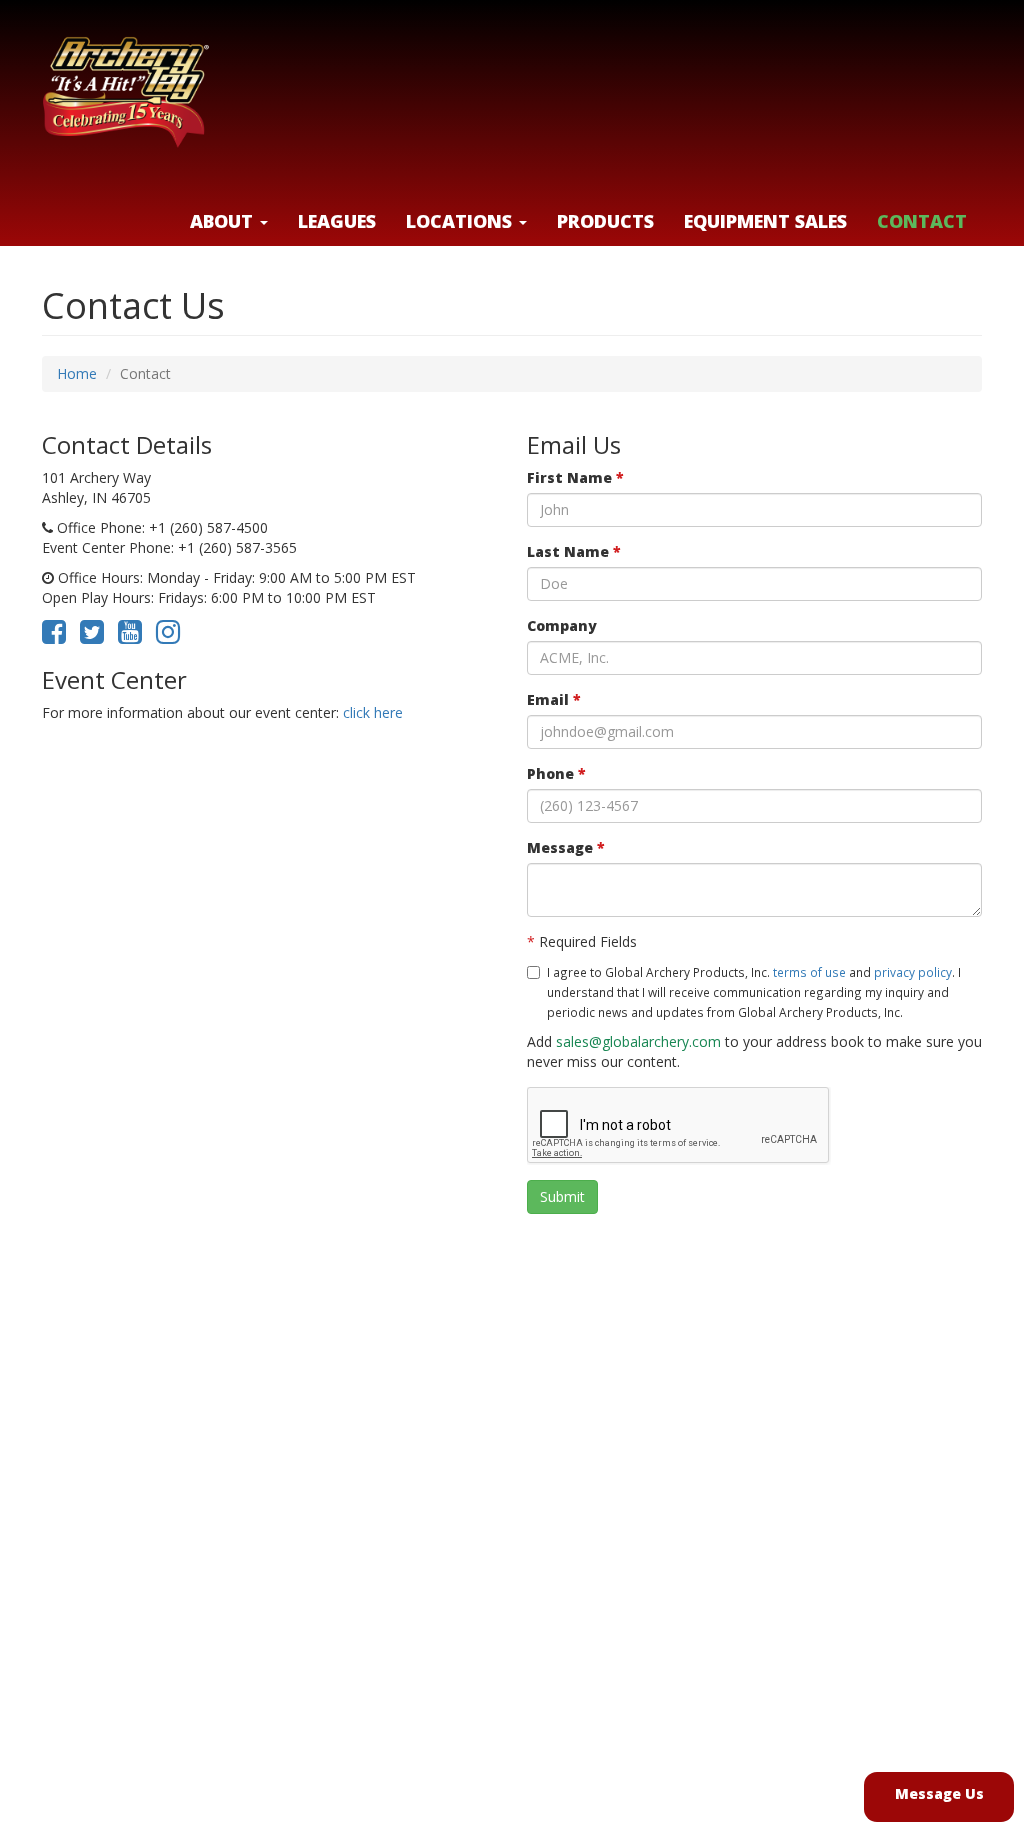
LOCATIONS (461, 221)
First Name (575, 477)
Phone (556, 773)
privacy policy (913, 972)
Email (554, 699)
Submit (562, 1196)
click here (373, 712)
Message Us (939, 1793)
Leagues (337, 221)
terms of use (809, 972)
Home (77, 373)
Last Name (574, 551)
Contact (922, 221)
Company (562, 625)
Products (605, 221)
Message (566, 847)
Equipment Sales (765, 221)
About (224, 221)
